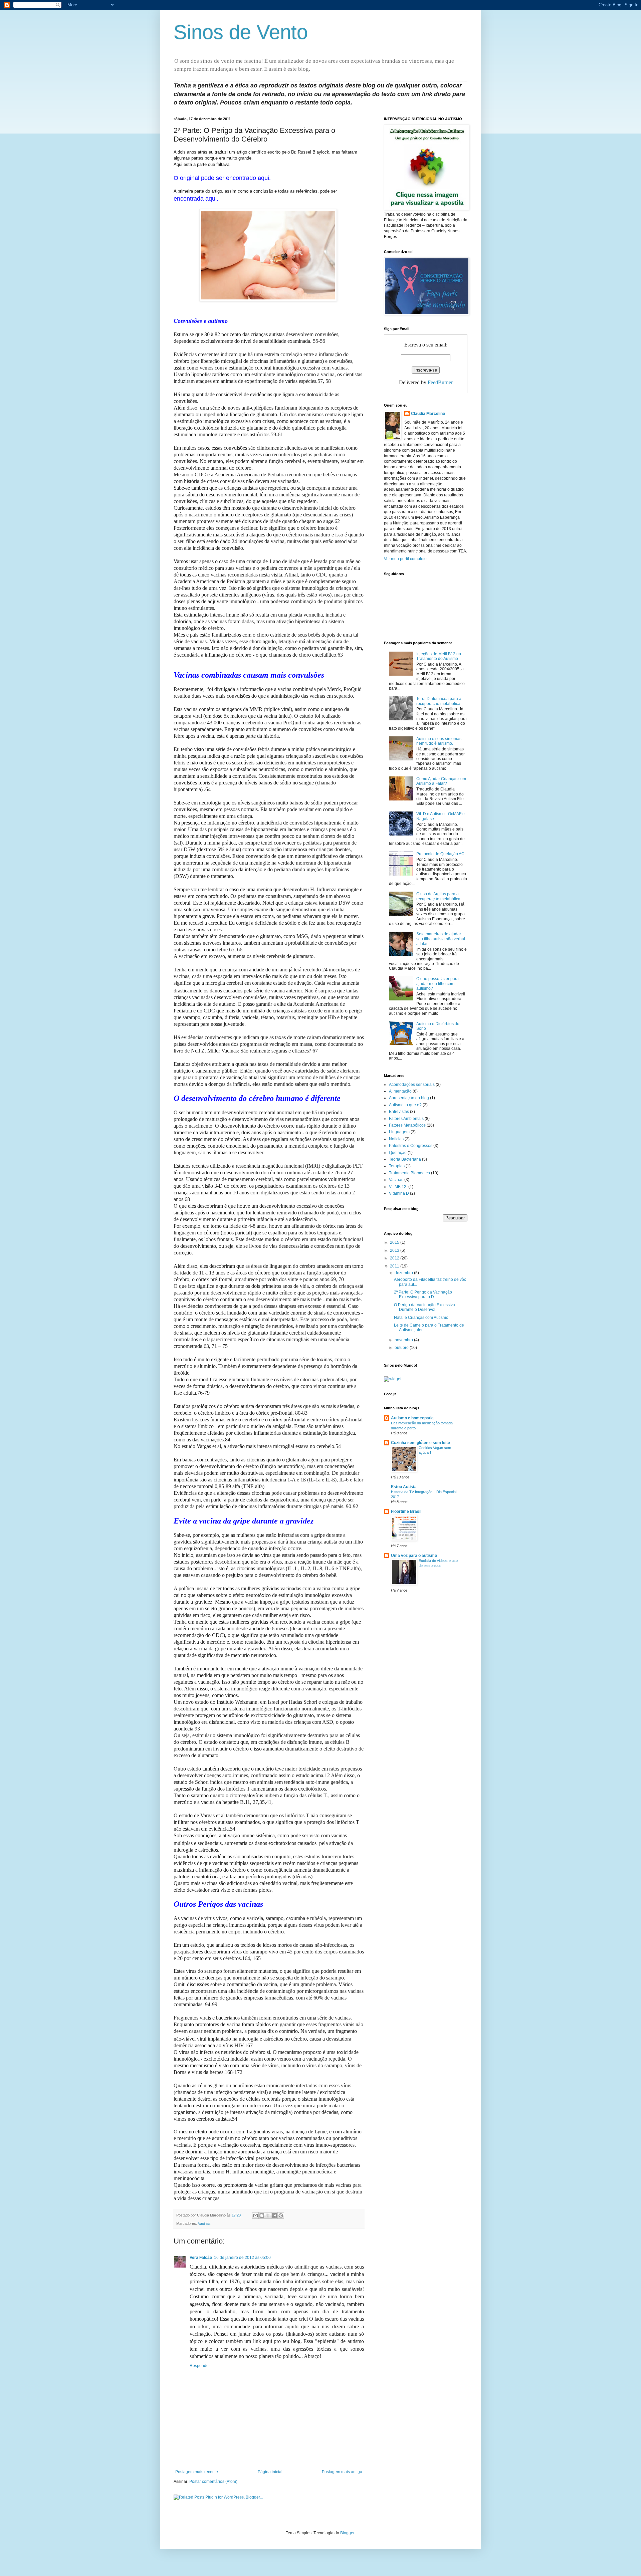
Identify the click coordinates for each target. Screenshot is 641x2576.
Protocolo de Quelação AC (440, 854)
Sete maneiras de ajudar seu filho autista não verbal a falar (441, 939)
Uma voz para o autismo (414, 1556)
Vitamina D (399, 1193)
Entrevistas (399, 1112)
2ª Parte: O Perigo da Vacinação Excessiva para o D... (423, 1295)
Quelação (398, 1153)
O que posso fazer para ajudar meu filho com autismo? (438, 984)
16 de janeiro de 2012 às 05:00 (242, 2258)
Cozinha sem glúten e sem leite (420, 1443)
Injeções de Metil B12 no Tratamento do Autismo (439, 656)
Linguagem (399, 1132)
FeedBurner (440, 382)
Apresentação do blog (409, 1098)
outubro (402, 1348)
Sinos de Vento (241, 32)
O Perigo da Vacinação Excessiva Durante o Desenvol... (424, 1307)
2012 (395, 1258)
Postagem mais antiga (342, 2472)
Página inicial (270, 2472)
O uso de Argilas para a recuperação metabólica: (439, 896)
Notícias (396, 1139)
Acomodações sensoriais (412, 1085)
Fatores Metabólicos (407, 1125)
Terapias (397, 1166)
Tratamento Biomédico (409, 1173)
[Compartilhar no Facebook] (274, 2215)
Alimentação (400, 1091)
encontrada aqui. (196, 199)
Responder (200, 2366)
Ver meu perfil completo (405, 559)
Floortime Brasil (406, 1511)
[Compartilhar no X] (268, 2215)
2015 (395, 1242)
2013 (395, 1250)
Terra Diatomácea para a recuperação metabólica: (439, 701)
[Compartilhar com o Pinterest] (281, 2215)
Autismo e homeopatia (412, 1418)
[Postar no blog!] (262, 2215)
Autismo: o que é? (405, 1105)
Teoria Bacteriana (405, 1159)
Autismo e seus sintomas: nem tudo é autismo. (439, 741)
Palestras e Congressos (411, 1146)
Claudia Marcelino (428, 414)
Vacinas (204, 2223)
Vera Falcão (201, 2258)
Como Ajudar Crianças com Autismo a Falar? (441, 781)
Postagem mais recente (197, 2472)
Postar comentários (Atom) (213, 2482)
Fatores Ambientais (406, 1119)
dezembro (404, 1273)
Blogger (347, 2533)
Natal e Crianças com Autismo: (422, 1318)
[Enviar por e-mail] (255, 2215)
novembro (404, 1340)
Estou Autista (404, 1487)
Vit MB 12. (398, 1187)
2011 (395, 1266)
